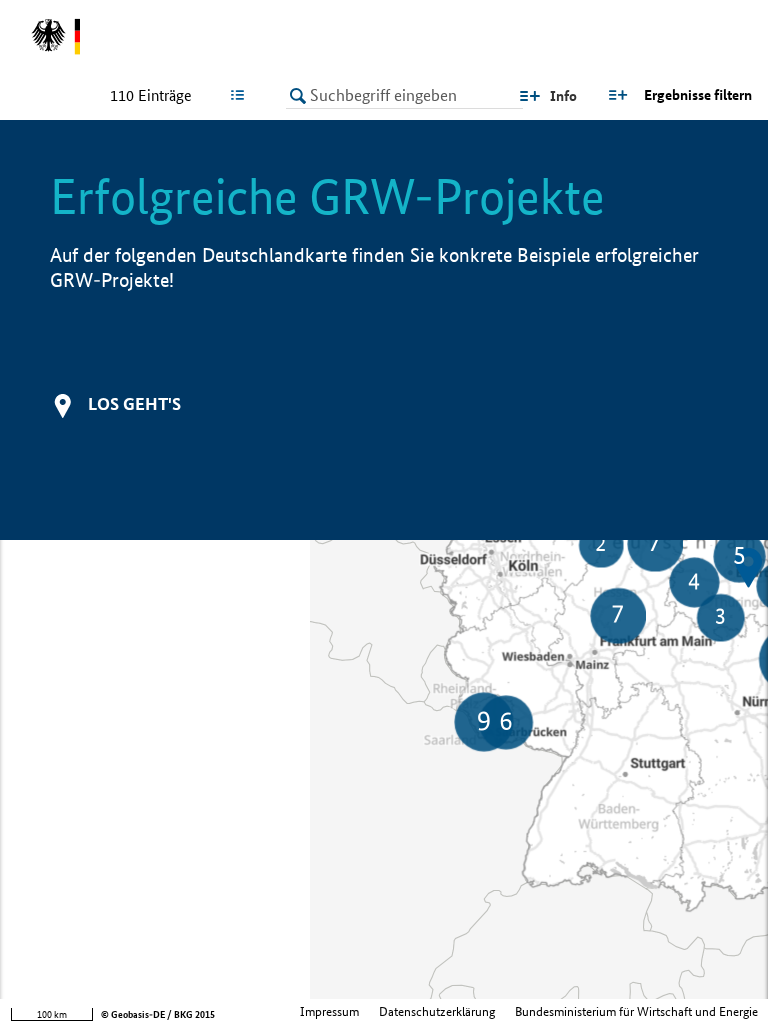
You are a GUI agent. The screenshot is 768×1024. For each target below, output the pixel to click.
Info (563, 96)
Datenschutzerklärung (437, 1011)
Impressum (329, 1011)
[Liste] (241, 95)
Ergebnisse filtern (698, 95)
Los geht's (134, 403)
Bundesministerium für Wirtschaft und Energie (636, 1011)
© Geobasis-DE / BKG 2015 (158, 1014)
